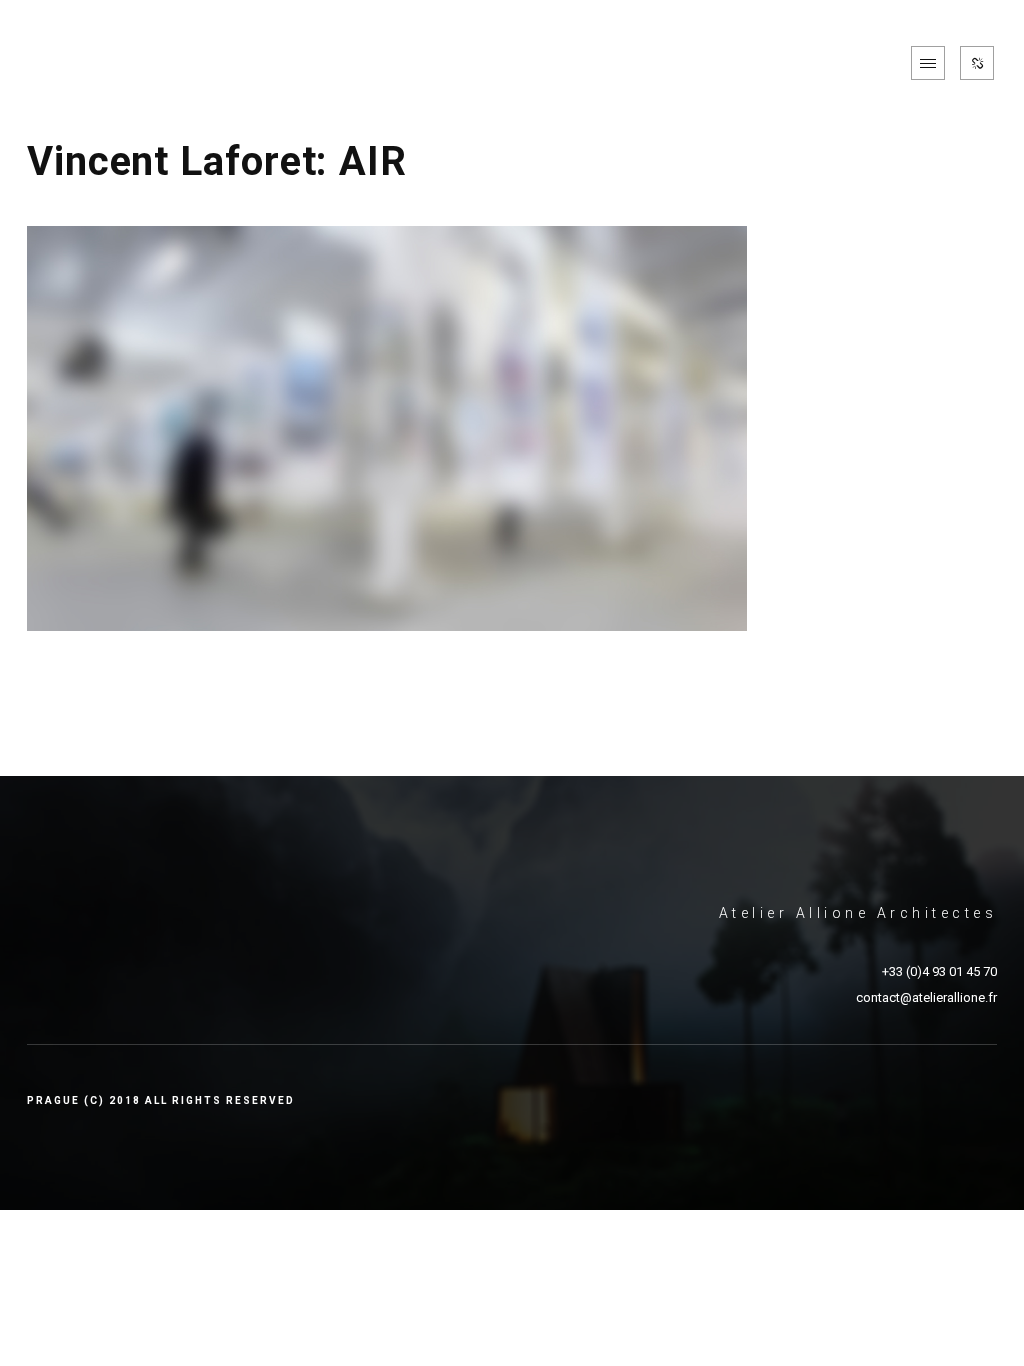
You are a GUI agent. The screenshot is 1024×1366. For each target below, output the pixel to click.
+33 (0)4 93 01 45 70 (939, 971)
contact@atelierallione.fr (926, 997)
